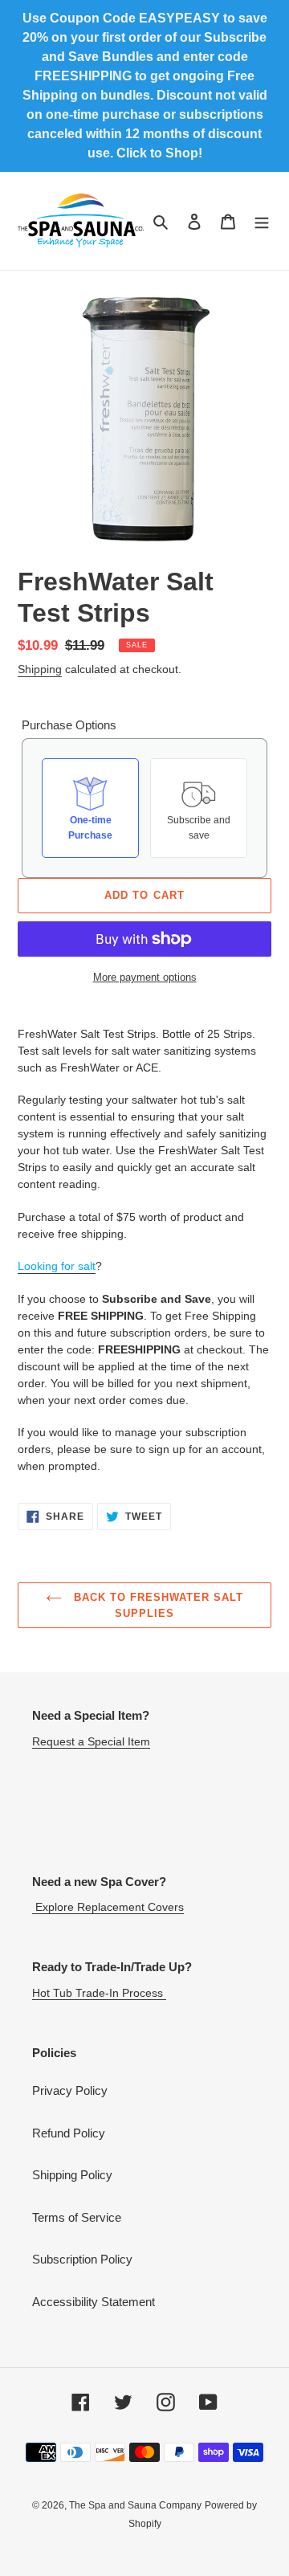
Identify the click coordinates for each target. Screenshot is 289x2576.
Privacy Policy (70, 2090)
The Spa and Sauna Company (135, 2505)
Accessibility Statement (94, 2302)
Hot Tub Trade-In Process (99, 1993)
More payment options (145, 977)
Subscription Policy (82, 2259)
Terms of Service (77, 2217)
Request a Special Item (91, 1741)
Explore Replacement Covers (108, 1907)
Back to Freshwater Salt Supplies (157, 1605)
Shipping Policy (72, 2175)
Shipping (40, 669)
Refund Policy (69, 2133)
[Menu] (262, 221)
